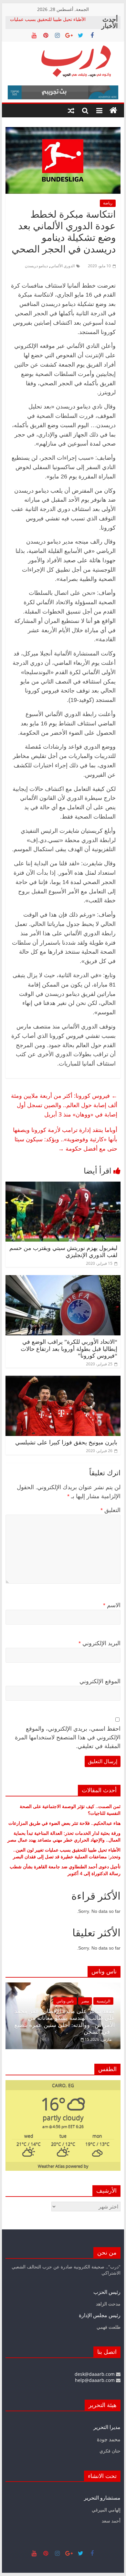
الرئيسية (88, 2001)
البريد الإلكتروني (100, 1643)
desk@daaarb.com (95, 2374)
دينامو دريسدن (36, 266)
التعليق (110, 1510)
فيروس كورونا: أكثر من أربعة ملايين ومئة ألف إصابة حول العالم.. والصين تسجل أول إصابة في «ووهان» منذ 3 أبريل (64, 1105)
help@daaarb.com (95, 2380)
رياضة (108, 203)
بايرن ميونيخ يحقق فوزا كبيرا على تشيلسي (66, 1442)
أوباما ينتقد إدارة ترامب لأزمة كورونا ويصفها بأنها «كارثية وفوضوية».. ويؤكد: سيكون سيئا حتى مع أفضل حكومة (65, 1139)
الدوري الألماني (63, 266)
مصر (70, 2001)
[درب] (113, 111)
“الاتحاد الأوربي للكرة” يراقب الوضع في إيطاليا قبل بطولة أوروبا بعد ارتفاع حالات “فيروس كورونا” (69, 1349)
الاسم (112, 1605)
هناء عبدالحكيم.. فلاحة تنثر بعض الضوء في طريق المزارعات (64, 1823)
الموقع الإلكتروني (100, 1681)
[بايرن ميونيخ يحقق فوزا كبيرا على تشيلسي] (63, 1380)
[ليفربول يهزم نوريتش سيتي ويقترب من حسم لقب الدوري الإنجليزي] (63, 1185)
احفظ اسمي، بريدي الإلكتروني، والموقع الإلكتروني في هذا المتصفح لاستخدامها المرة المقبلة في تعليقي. (68, 1737)
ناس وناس (50, 2001)
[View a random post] (71, 111)
